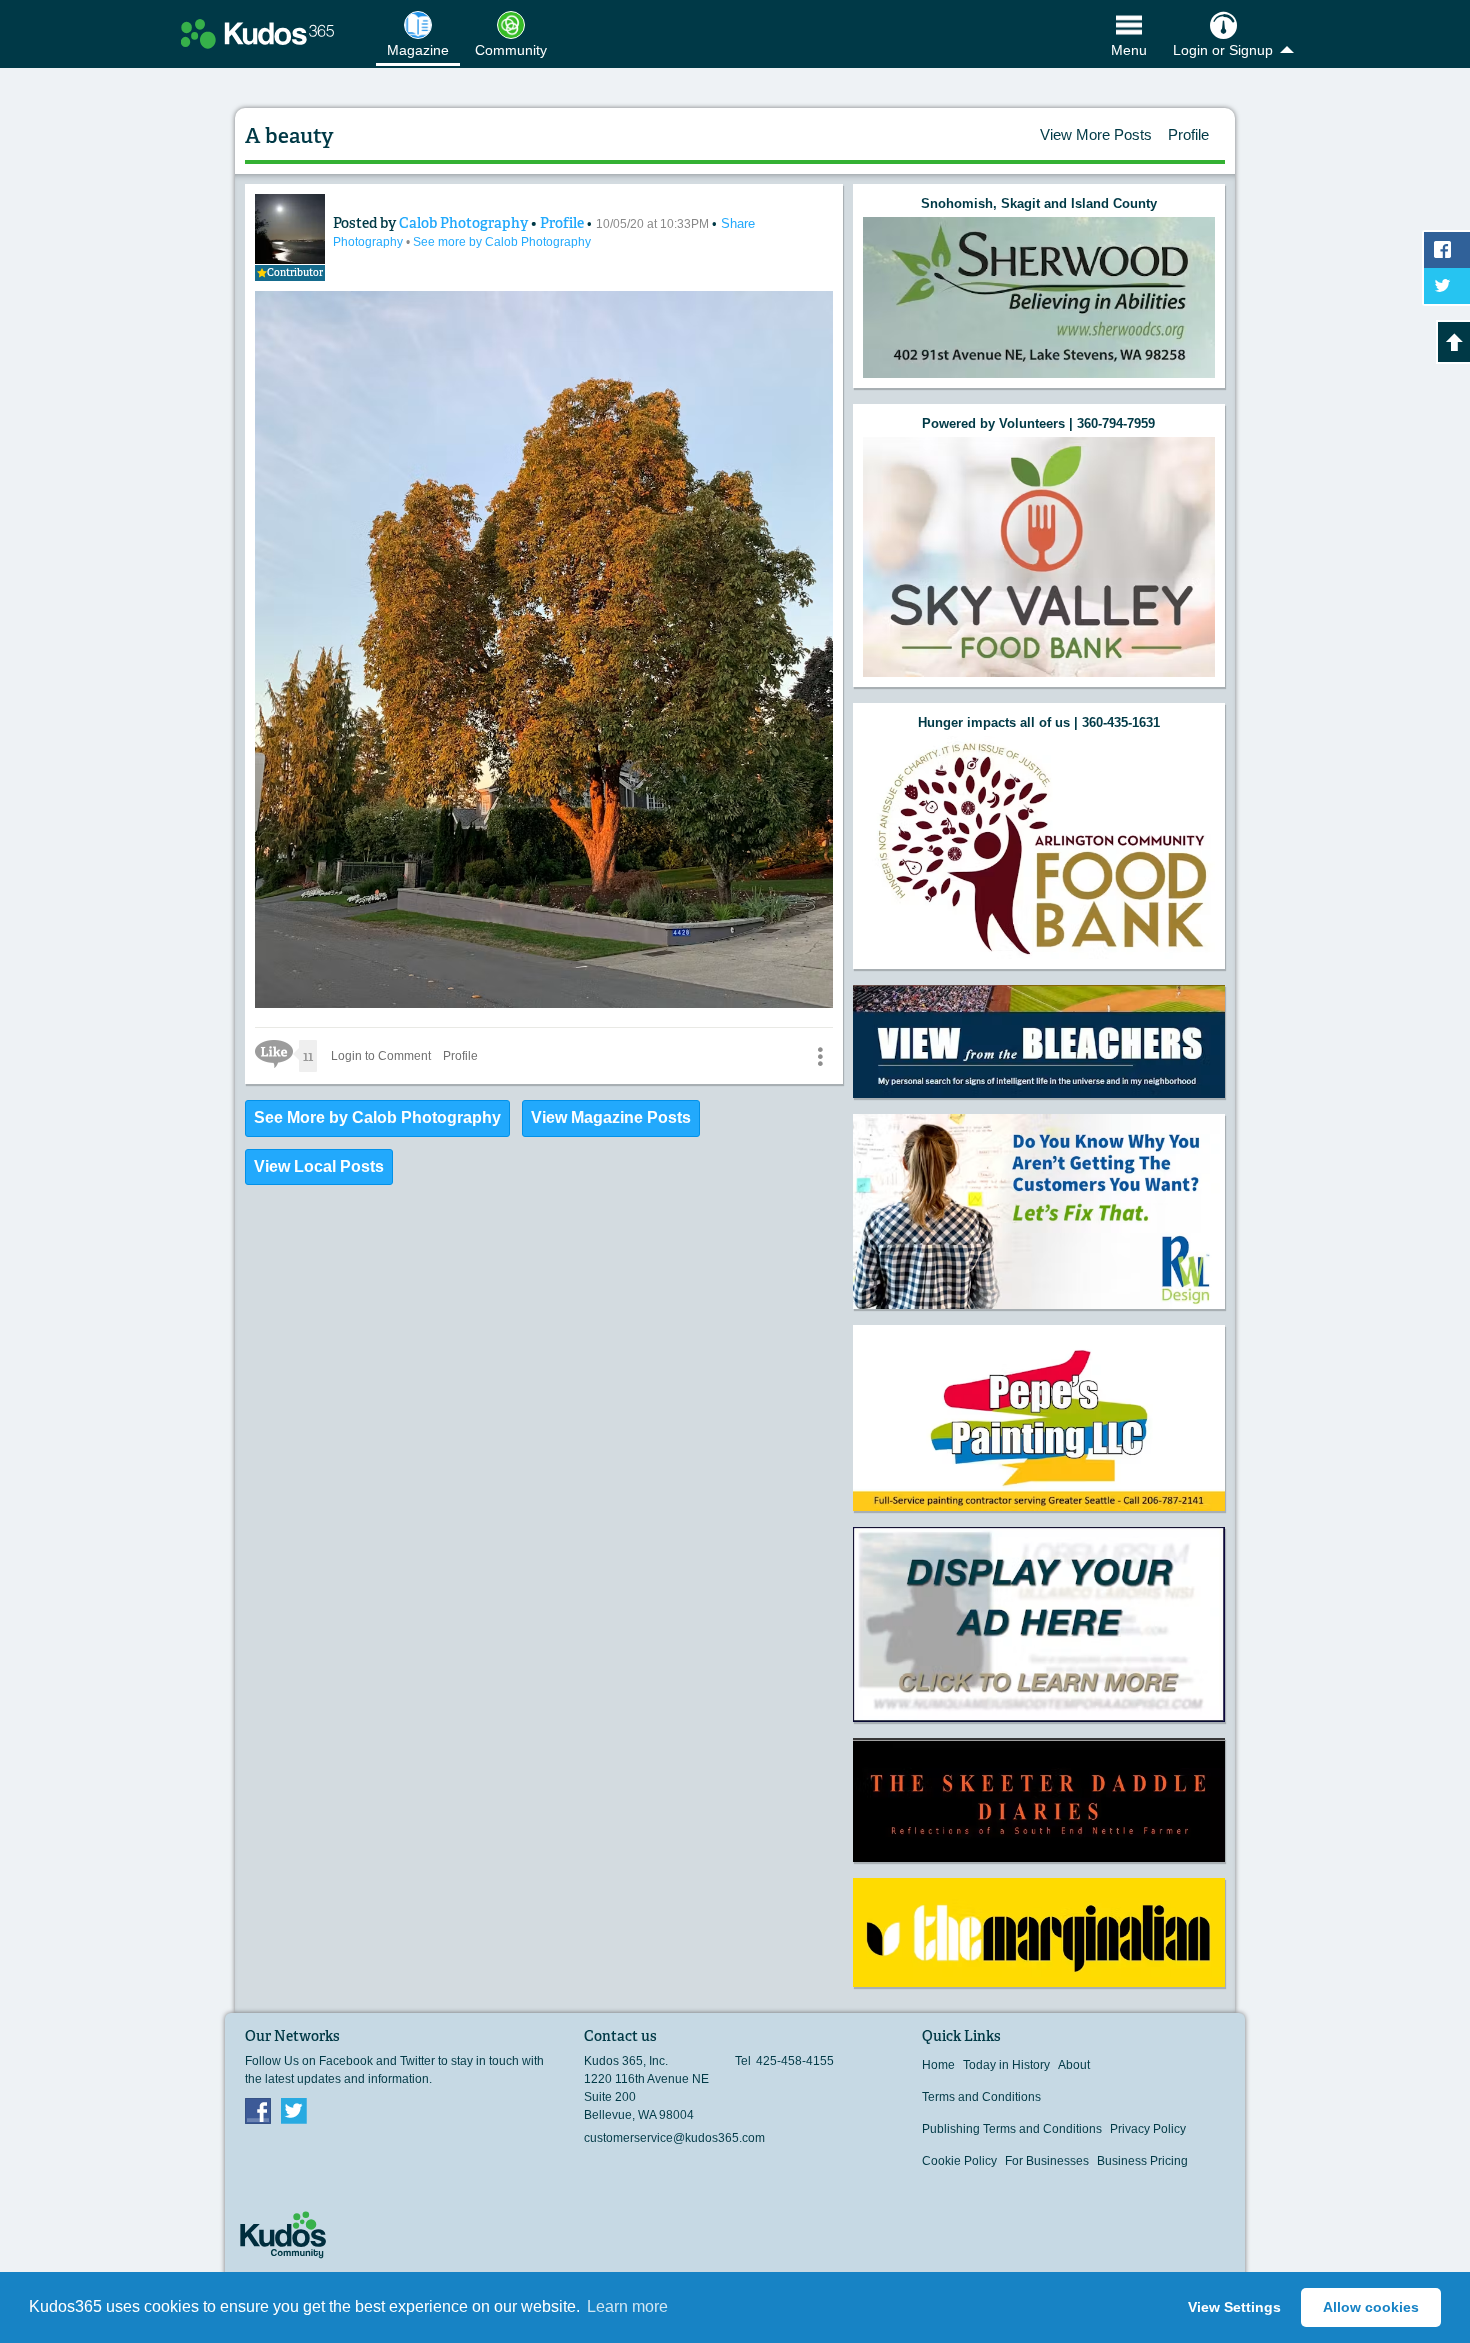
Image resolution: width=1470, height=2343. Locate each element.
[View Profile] (290, 229)
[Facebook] (258, 2110)
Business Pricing (1142, 2161)
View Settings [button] (1234, 2307)
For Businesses (1047, 2161)
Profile (1188, 134)
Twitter (294, 2110)
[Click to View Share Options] (820, 1056)
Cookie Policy (959, 2161)
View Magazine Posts (611, 1117)
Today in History (1006, 2065)
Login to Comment (381, 1056)
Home (938, 2065)
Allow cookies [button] (1371, 2307)
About (1074, 2065)
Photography (369, 242)
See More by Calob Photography (377, 1117)
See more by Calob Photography (502, 242)
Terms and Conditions (981, 2097)
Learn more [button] (627, 2306)
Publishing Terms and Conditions (1012, 2129)
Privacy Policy (1148, 2129)
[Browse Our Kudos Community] (257, 34)
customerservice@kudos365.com (674, 2138)
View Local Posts (319, 1166)
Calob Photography (465, 223)
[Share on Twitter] (1447, 286)
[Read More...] (1039, 297)
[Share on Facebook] (1447, 250)
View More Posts (1096, 134)
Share (738, 223)
